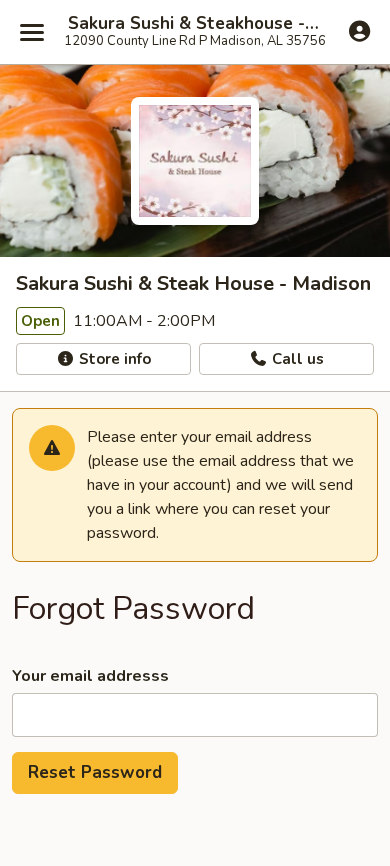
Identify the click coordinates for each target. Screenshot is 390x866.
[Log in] (359, 31)
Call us (296, 359)
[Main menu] (32, 32)
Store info (113, 359)
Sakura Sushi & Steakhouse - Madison (195, 24)
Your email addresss (90, 676)
